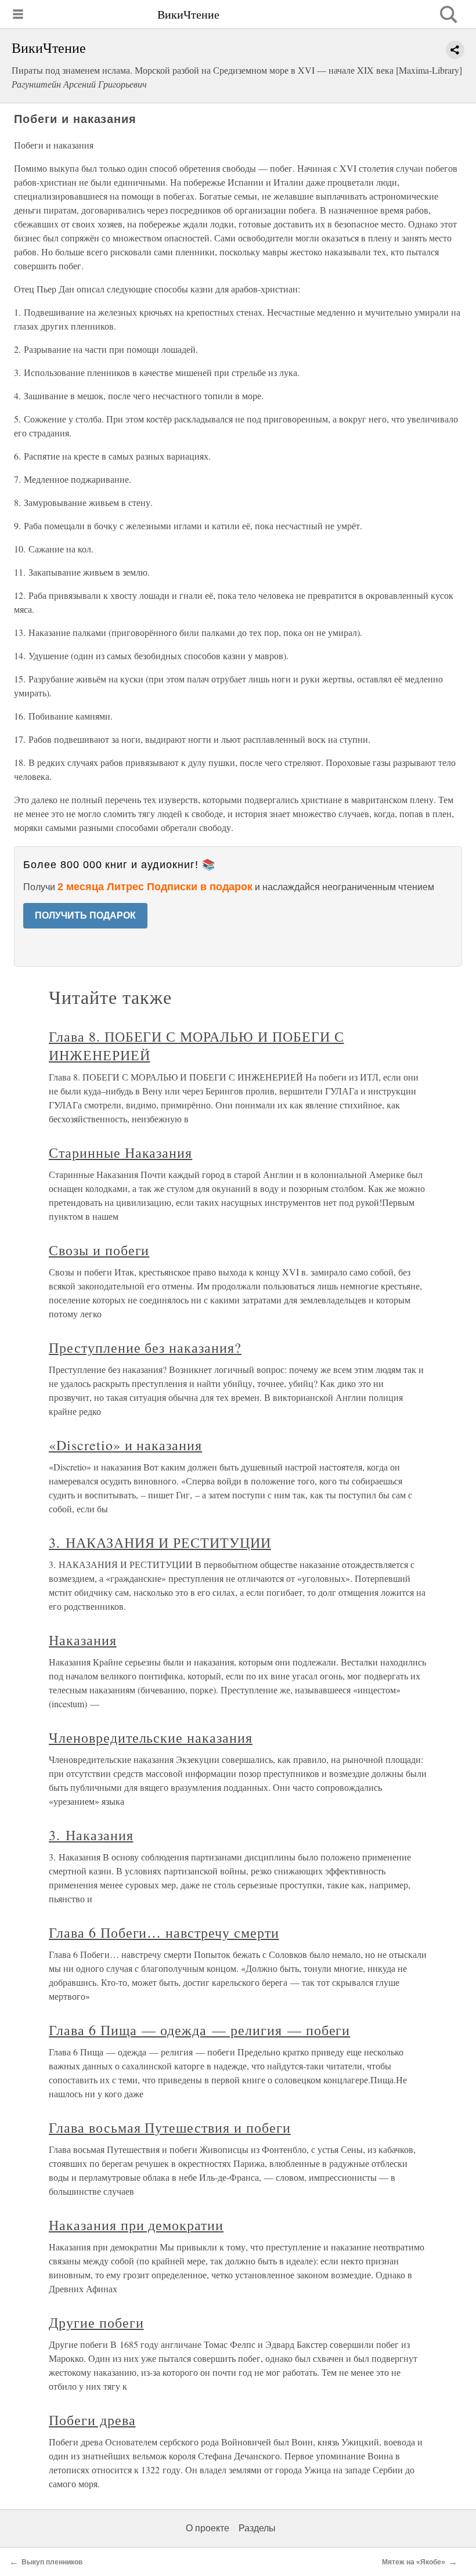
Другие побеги (96, 2322)
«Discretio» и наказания (125, 1445)
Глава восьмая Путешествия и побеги (170, 2127)
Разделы (257, 2528)
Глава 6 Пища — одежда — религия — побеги (199, 2030)
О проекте (208, 2528)
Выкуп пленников (52, 2562)
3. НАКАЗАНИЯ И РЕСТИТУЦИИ (160, 1542)
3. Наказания (91, 1835)
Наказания (83, 1640)
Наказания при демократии (136, 2225)
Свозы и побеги (99, 1250)
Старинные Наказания (120, 1152)
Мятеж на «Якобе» (414, 2562)
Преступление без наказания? (145, 1347)
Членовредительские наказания (151, 1737)
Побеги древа (92, 2420)
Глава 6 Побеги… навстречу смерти (164, 1932)
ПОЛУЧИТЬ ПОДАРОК (85, 915)
